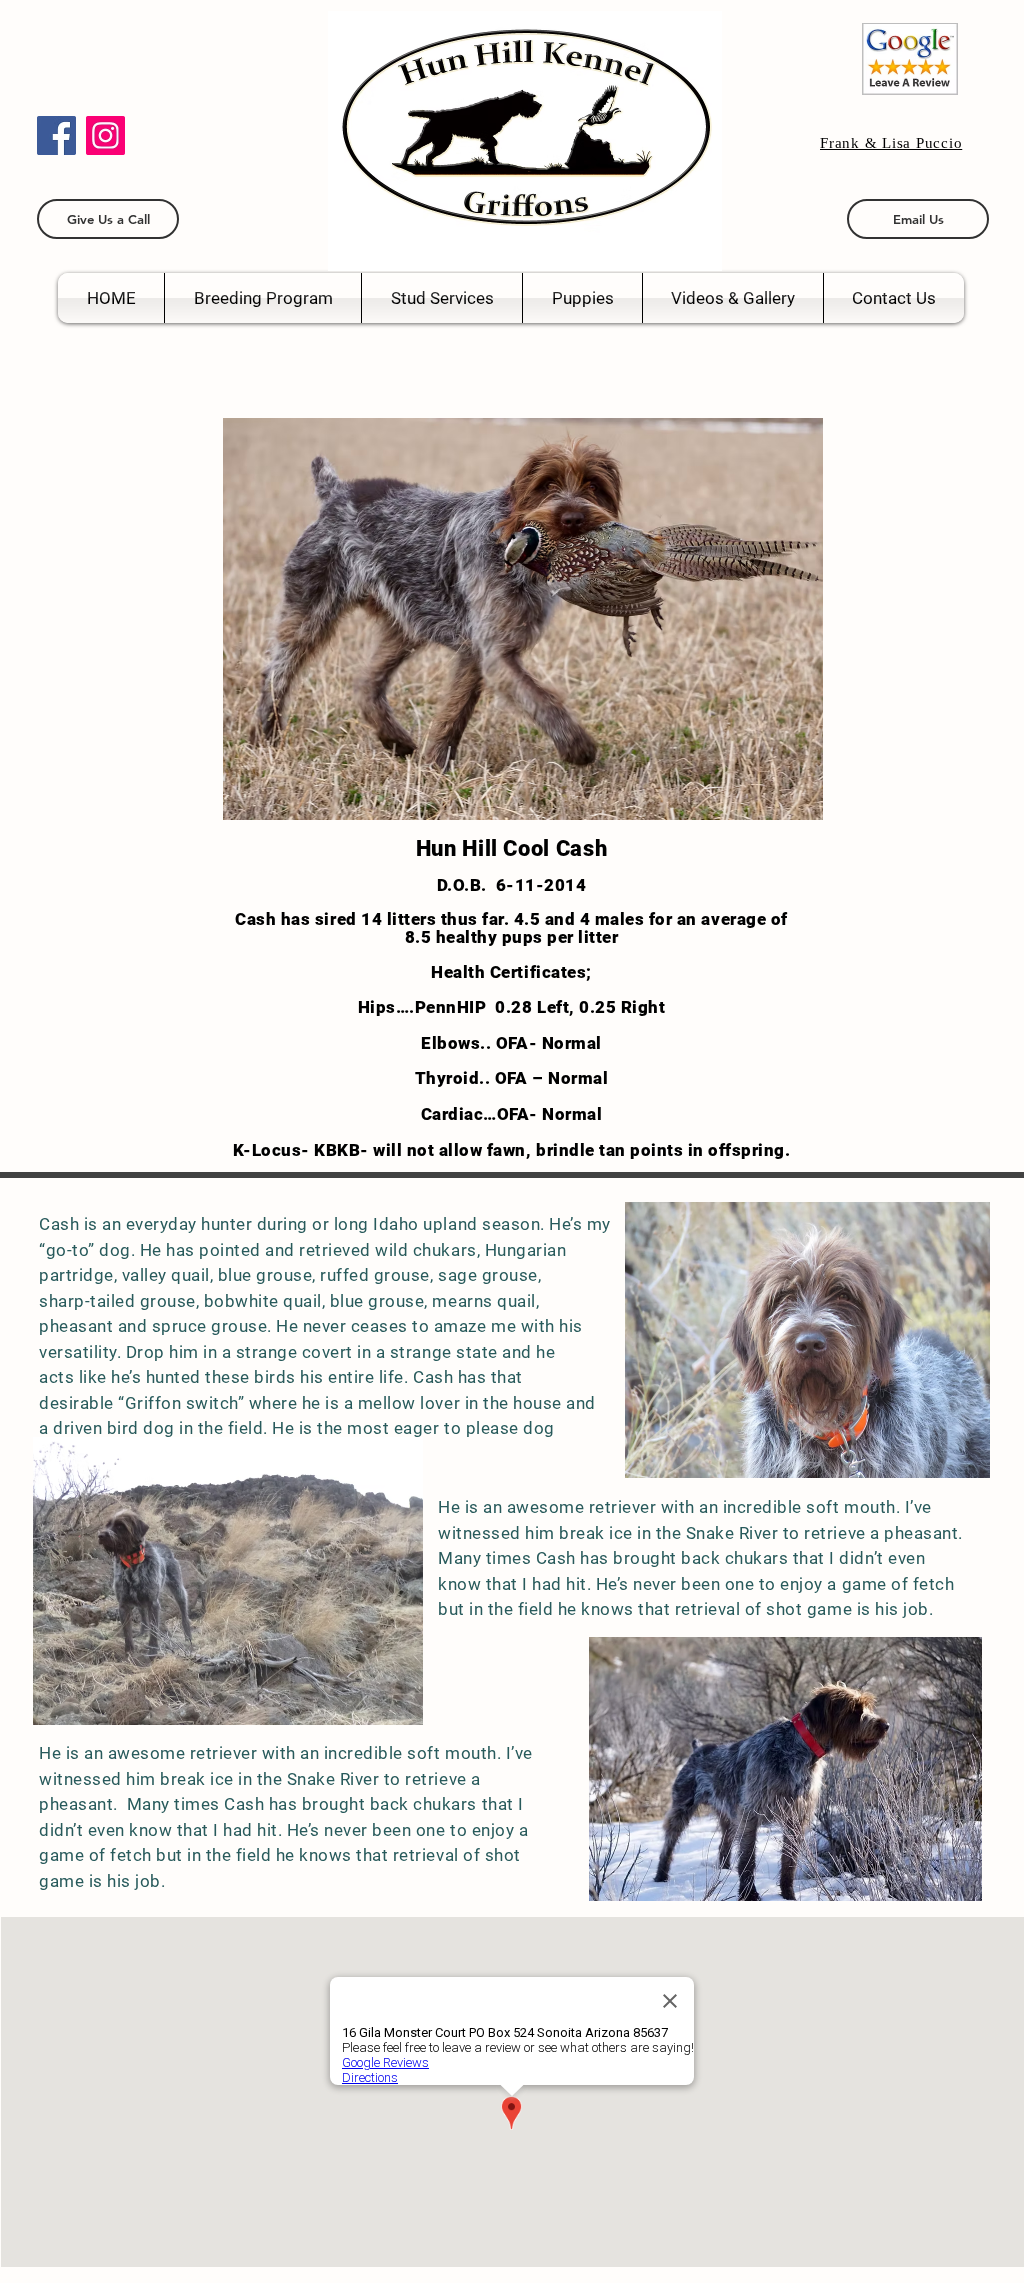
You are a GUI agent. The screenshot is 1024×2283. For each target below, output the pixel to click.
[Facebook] (56, 135)
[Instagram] (105, 135)
